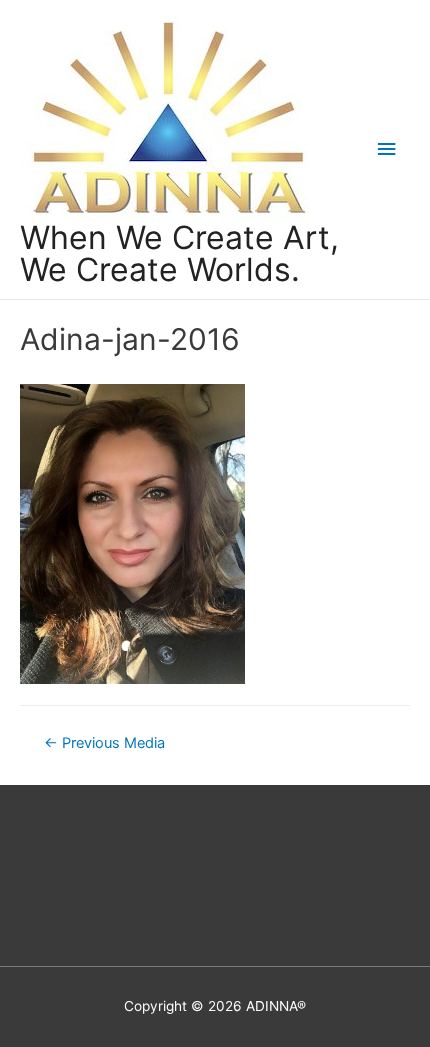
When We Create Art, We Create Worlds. (179, 253)
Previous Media (104, 743)
